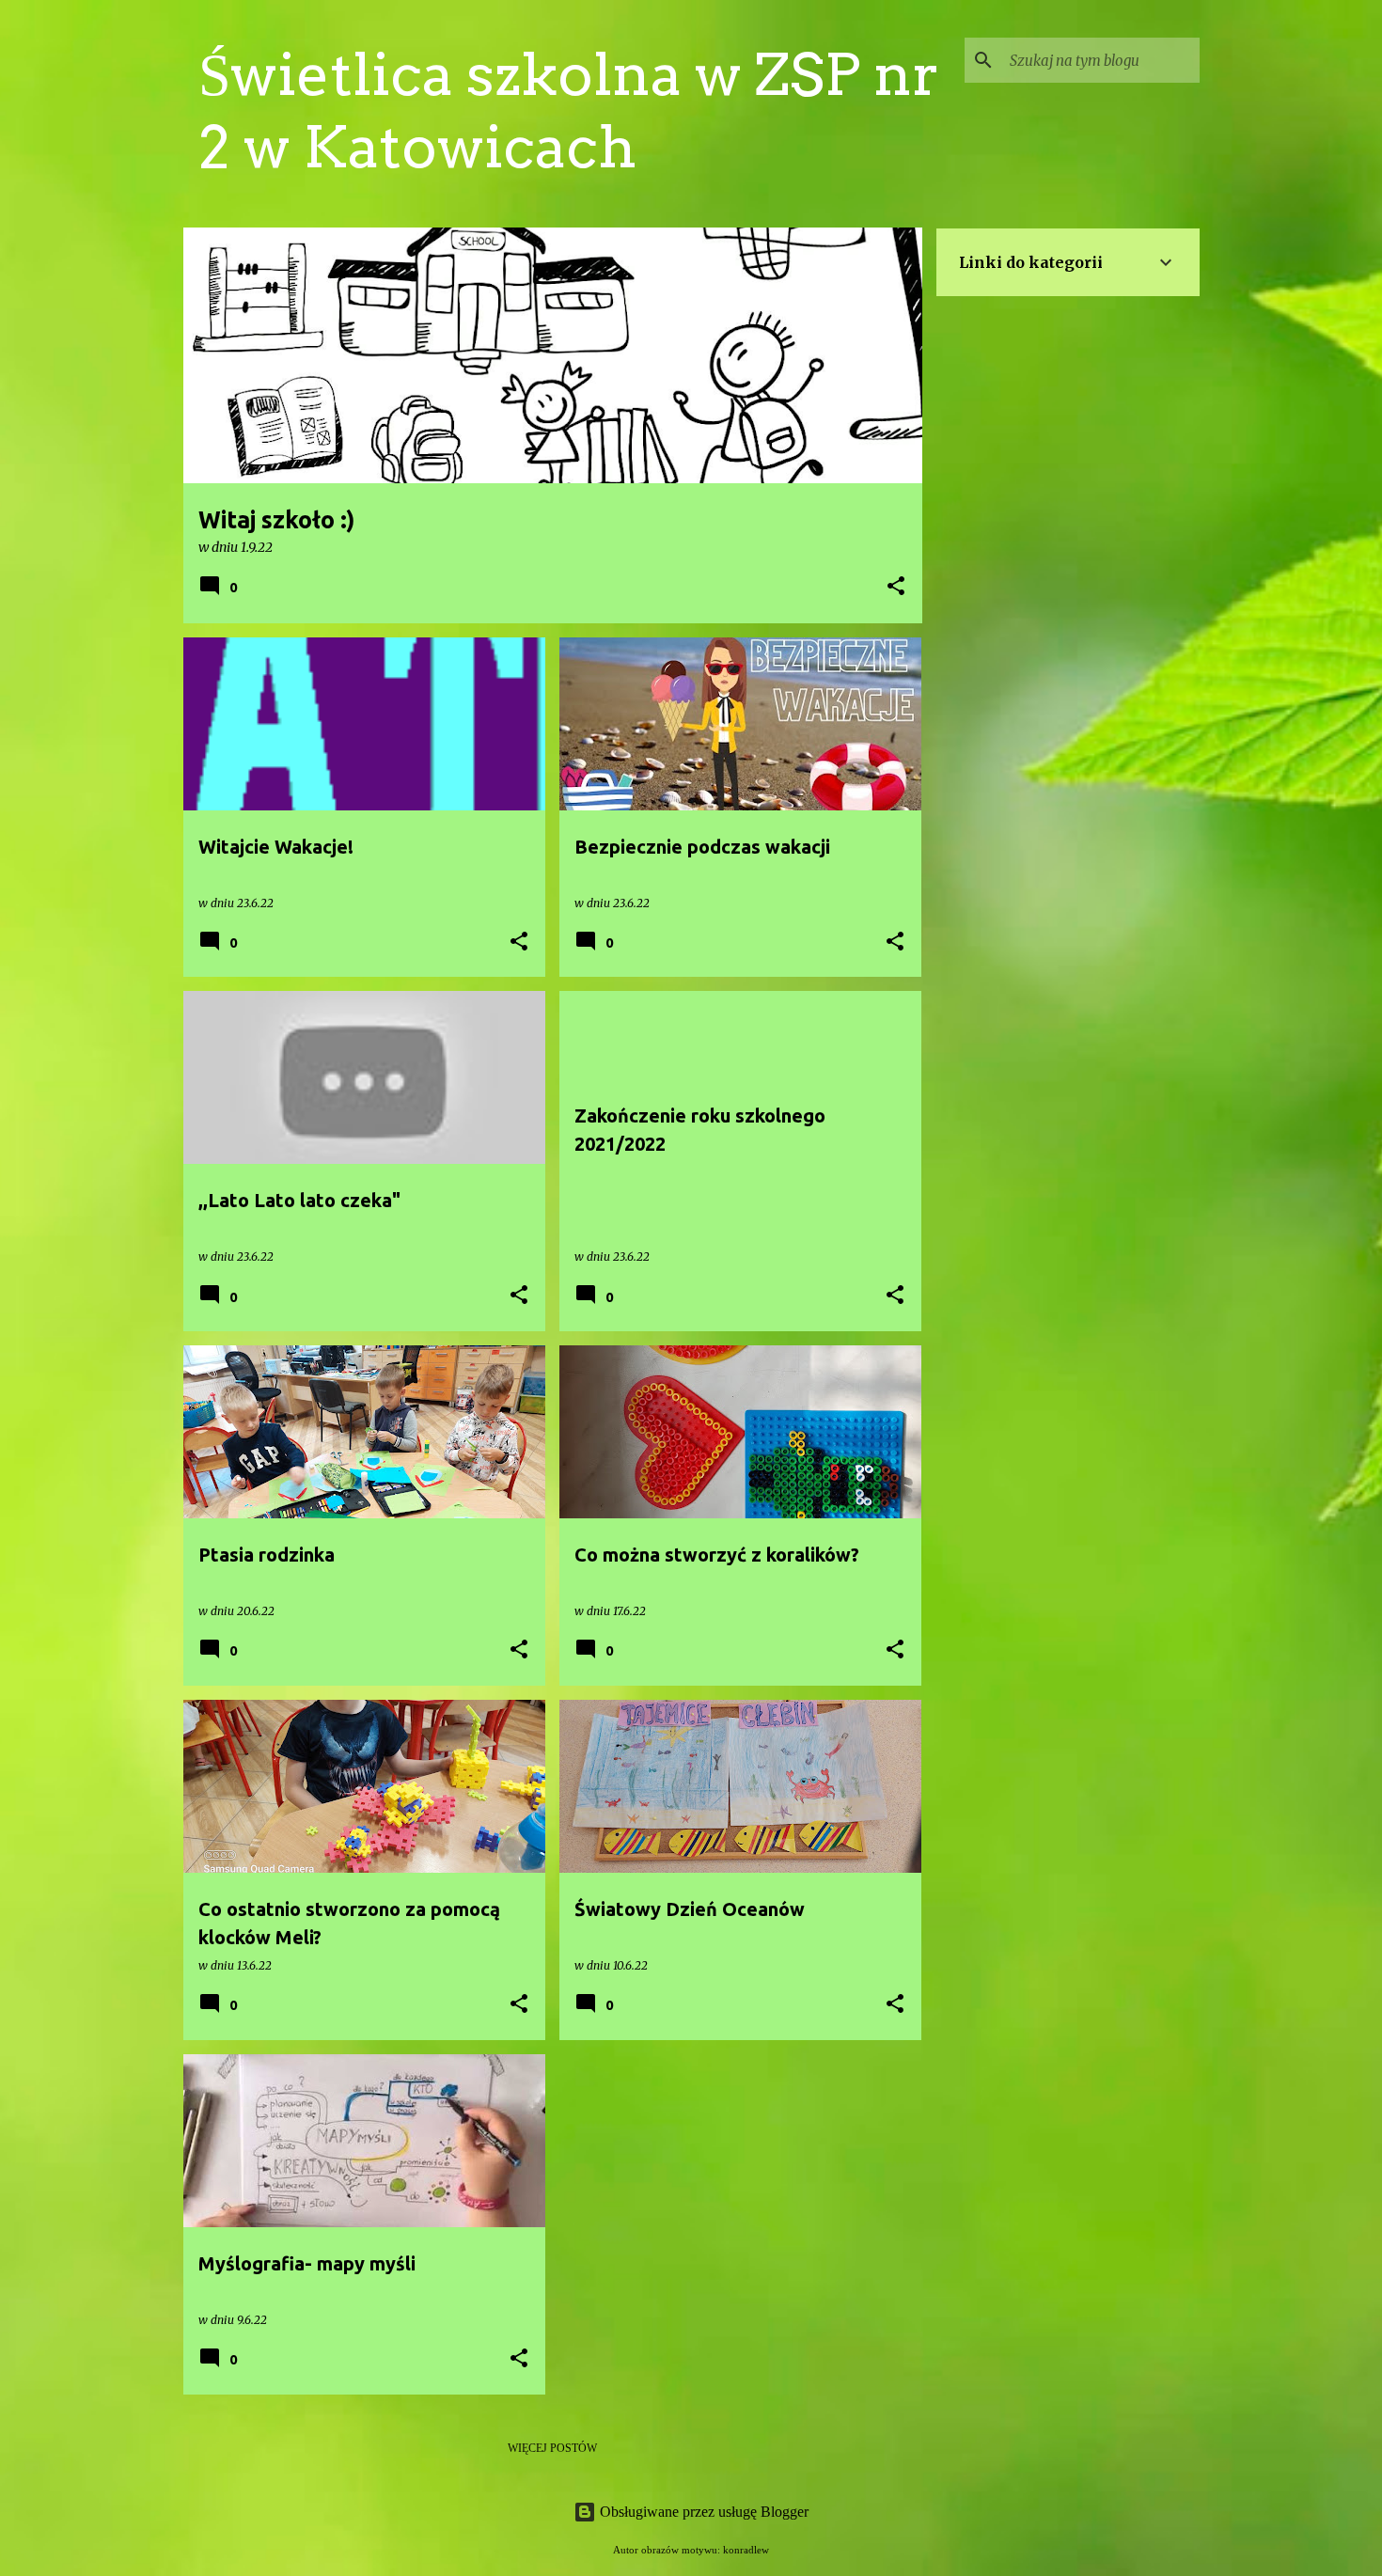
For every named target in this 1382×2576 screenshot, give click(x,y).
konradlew (746, 2550)
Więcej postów (552, 2448)
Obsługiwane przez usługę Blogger (702, 2512)
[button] (896, 587)
